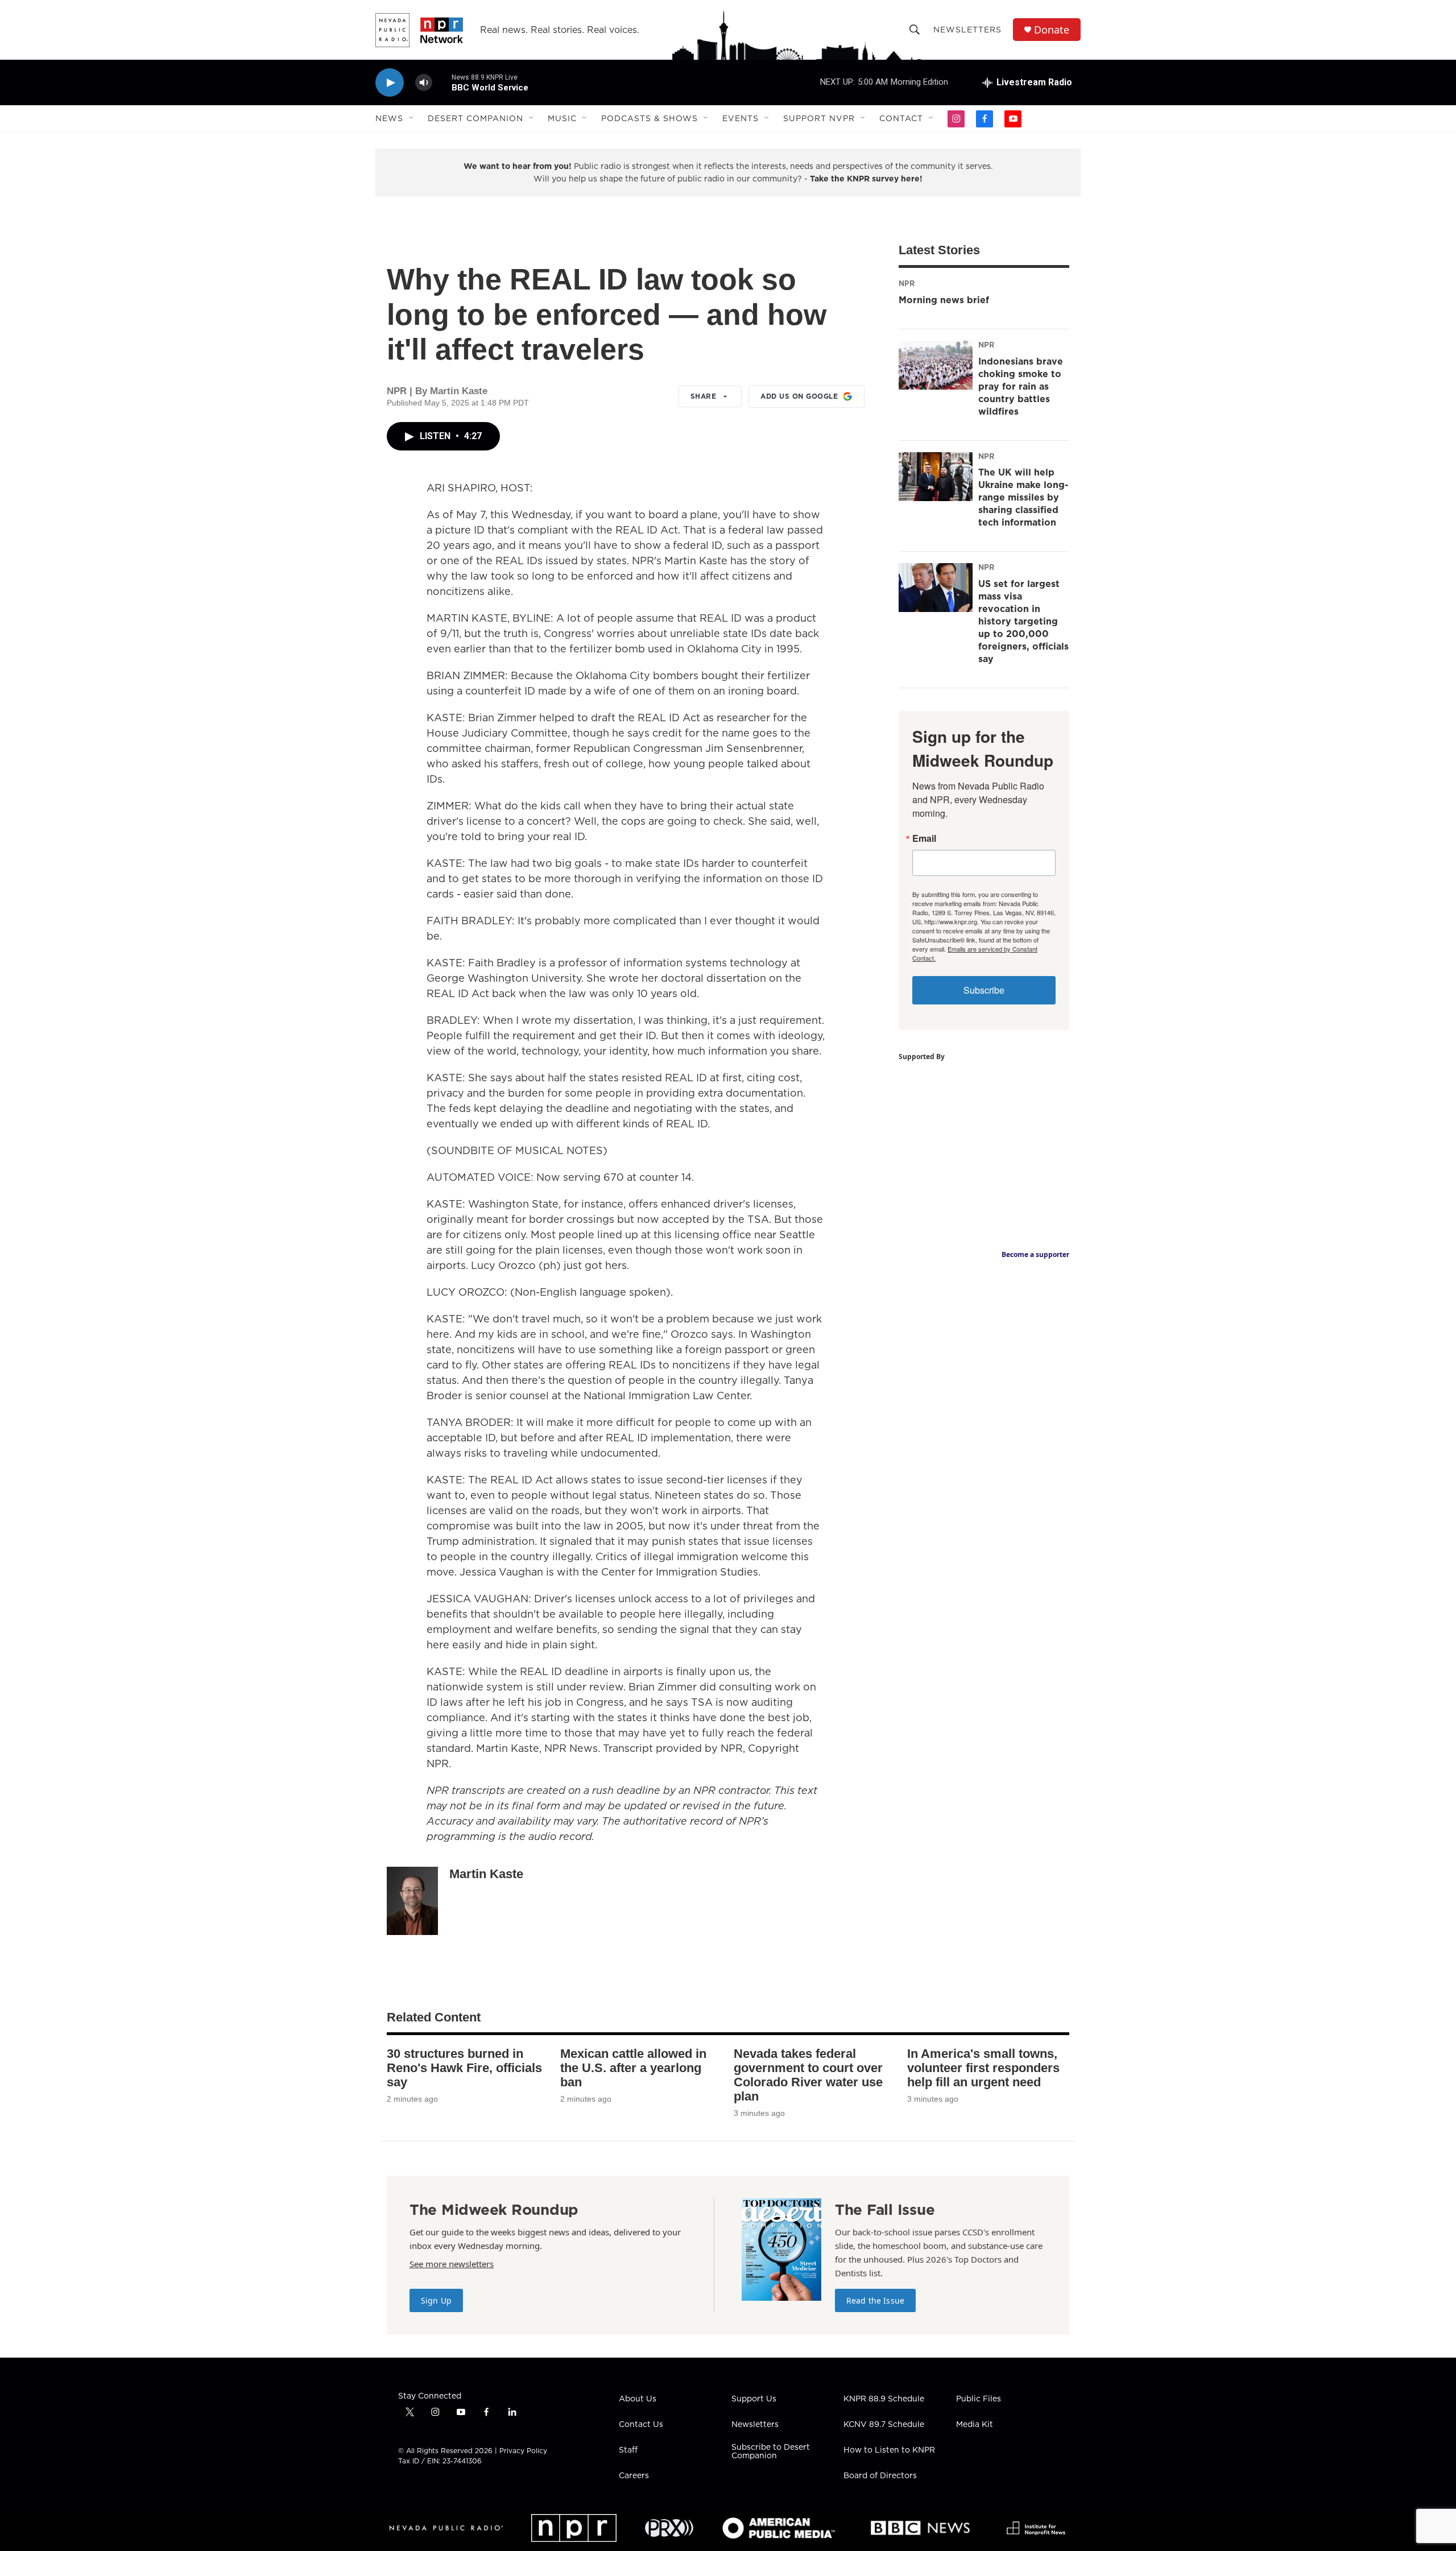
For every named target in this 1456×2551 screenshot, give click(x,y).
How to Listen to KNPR (889, 2450)
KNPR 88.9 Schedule (884, 2399)
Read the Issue (875, 2300)
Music (562, 118)
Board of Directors (880, 2476)
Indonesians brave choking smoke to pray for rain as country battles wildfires (1021, 386)
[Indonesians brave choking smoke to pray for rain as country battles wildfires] (936, 365)
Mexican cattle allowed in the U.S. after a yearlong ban (633, 2068)
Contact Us (641, 2425)
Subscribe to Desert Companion (771, 2452)
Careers (634, 2476)
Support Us (754, 2399)
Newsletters (967, 30)
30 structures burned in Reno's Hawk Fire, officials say (464, 2068)
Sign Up (436, 2300)
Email (924, 838)
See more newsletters (452, 2264)
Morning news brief (944, 300)
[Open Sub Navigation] (412, 118)
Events (741, 118)
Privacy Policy (523, 2451)
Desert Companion (475, 118)
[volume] (424, 83)
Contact (901, 118)
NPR (907, 283)
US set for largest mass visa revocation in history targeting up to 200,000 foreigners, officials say (1023, 621)
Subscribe (984, 990)
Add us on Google (799, 396)
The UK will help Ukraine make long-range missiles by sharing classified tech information (1023, 497)
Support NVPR (819, 118)
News (389, 118)
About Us (638, 2399)
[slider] (442, 82)
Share (704, 396)
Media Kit (975, 2425)
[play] (390, 83)
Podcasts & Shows (650, 118)
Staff (628, 2450)
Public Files (979, 2399)
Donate (1052, 30)
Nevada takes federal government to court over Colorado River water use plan (808, 2075)
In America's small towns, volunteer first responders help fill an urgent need (983, 2068)
